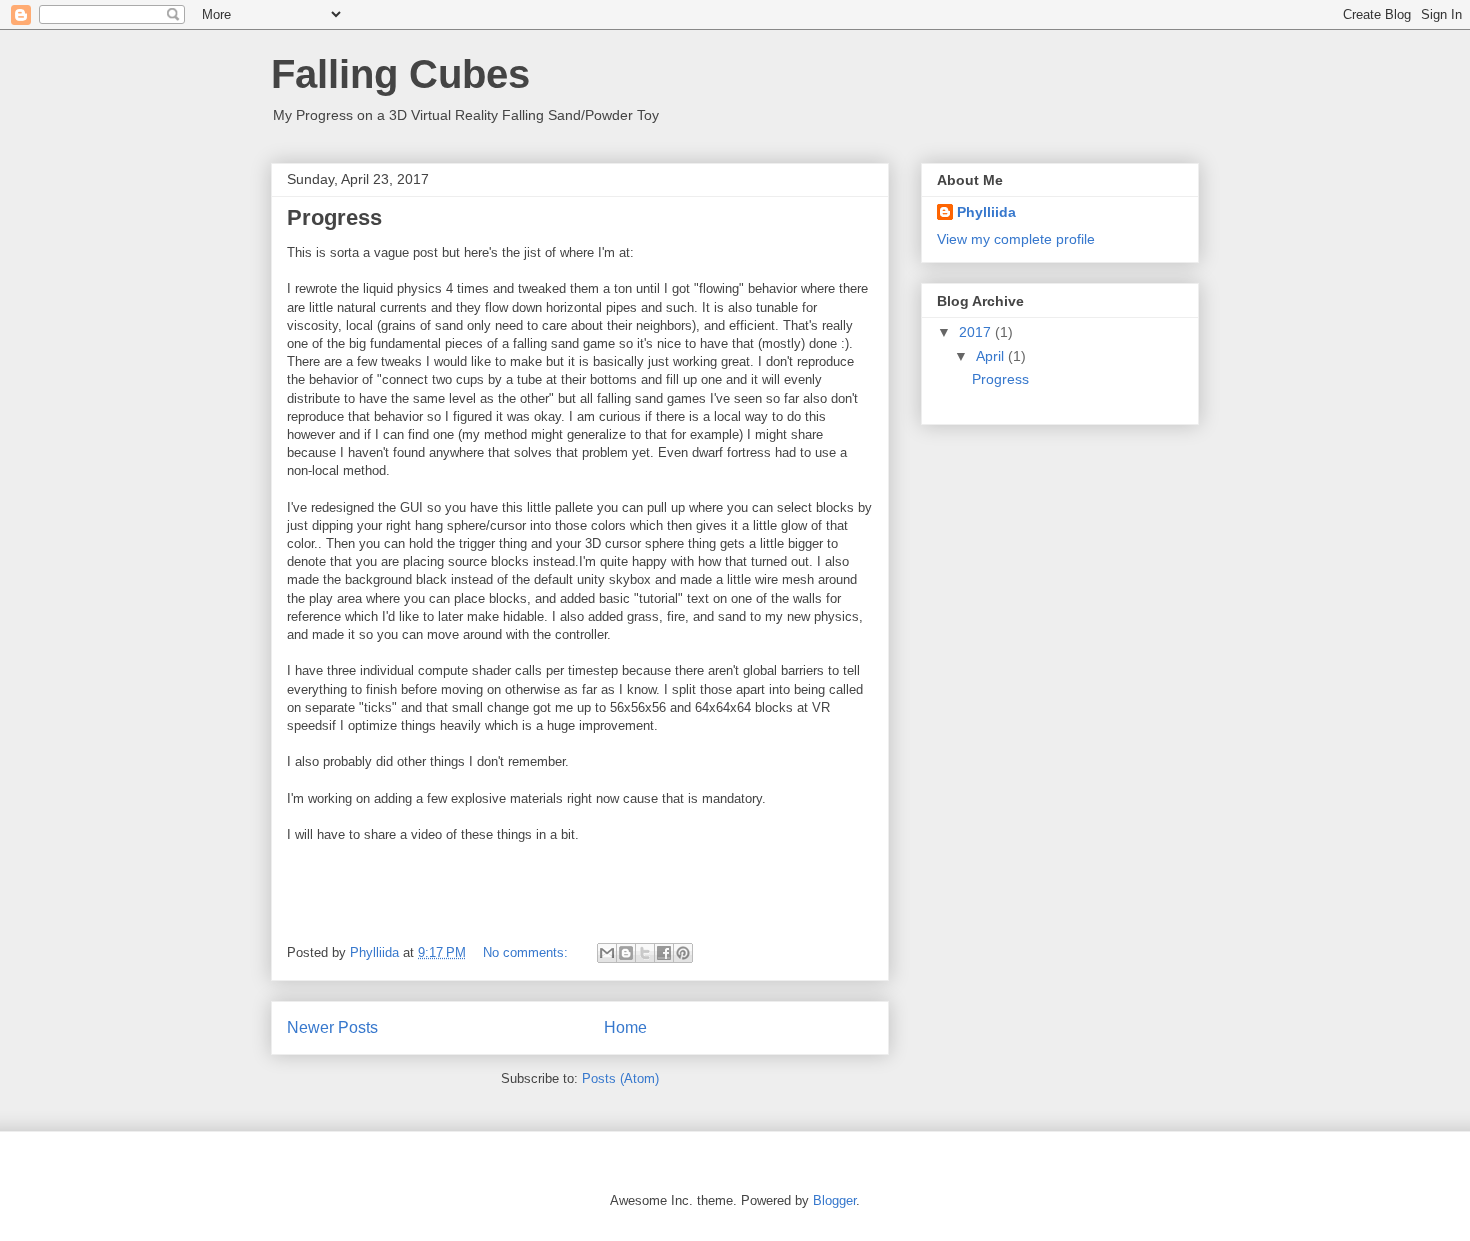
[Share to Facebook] (664, 953)
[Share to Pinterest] (683, 953)
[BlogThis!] (626, 953)
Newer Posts (332, 1027)
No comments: (527, 952)
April (992, 356)
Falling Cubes (400, 74)
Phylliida (986, 212)
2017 (977, 332)
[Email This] (607, 953)
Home (625, 1027)
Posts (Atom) (620, 1078)
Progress (334, 217)
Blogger (834, 1200)
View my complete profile (1016, 239)
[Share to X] (645, 953)
